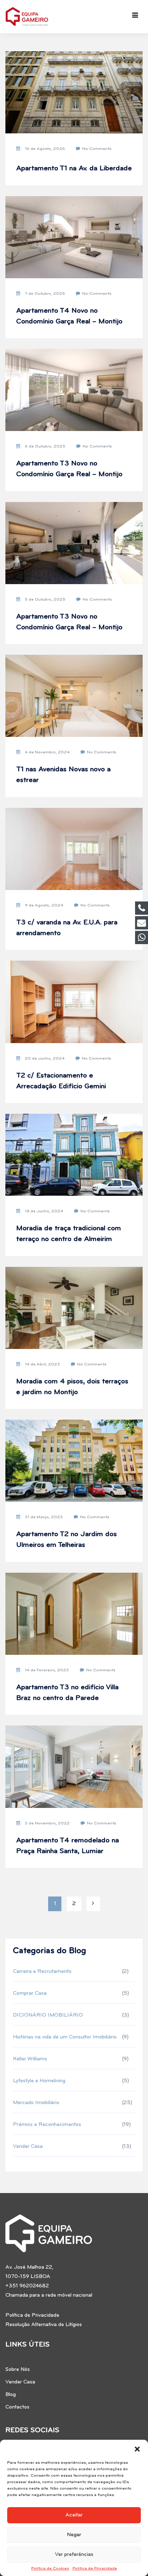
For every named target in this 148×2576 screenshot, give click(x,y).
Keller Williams (30, 2059)
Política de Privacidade (95, 2568)
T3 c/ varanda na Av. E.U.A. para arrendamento (67, 928)
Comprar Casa (30, 1993)
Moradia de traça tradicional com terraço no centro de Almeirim (69, 1234)
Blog (11, 2395)
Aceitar (74, 2515)
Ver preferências (74, 2555)
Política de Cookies (50, 2568)
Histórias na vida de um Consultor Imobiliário (65, 2037)
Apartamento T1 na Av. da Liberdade (74, 169)
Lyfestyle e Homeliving (39, 2081)
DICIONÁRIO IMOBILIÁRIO (48, 2015)
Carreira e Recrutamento (42, 1972)
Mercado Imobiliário (36, 2103)
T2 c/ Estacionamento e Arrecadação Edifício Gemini (61, 1081)
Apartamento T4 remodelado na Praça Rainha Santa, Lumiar (68, 1846)
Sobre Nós (18, 2370)
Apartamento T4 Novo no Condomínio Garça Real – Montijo (69, 316)
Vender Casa (28, 2147)
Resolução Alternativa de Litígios (44, 2325)
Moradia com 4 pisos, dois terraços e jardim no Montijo (72, 1387)
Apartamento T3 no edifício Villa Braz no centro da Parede (67, 1693)
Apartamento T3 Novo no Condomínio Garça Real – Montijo (69, 469)
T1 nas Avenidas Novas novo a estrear (63, 775)
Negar (74, 2535)
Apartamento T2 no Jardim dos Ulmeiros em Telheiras (66, 1540)
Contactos (17, 2407)
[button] (137, 2449)
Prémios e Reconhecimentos (47, 2125)
